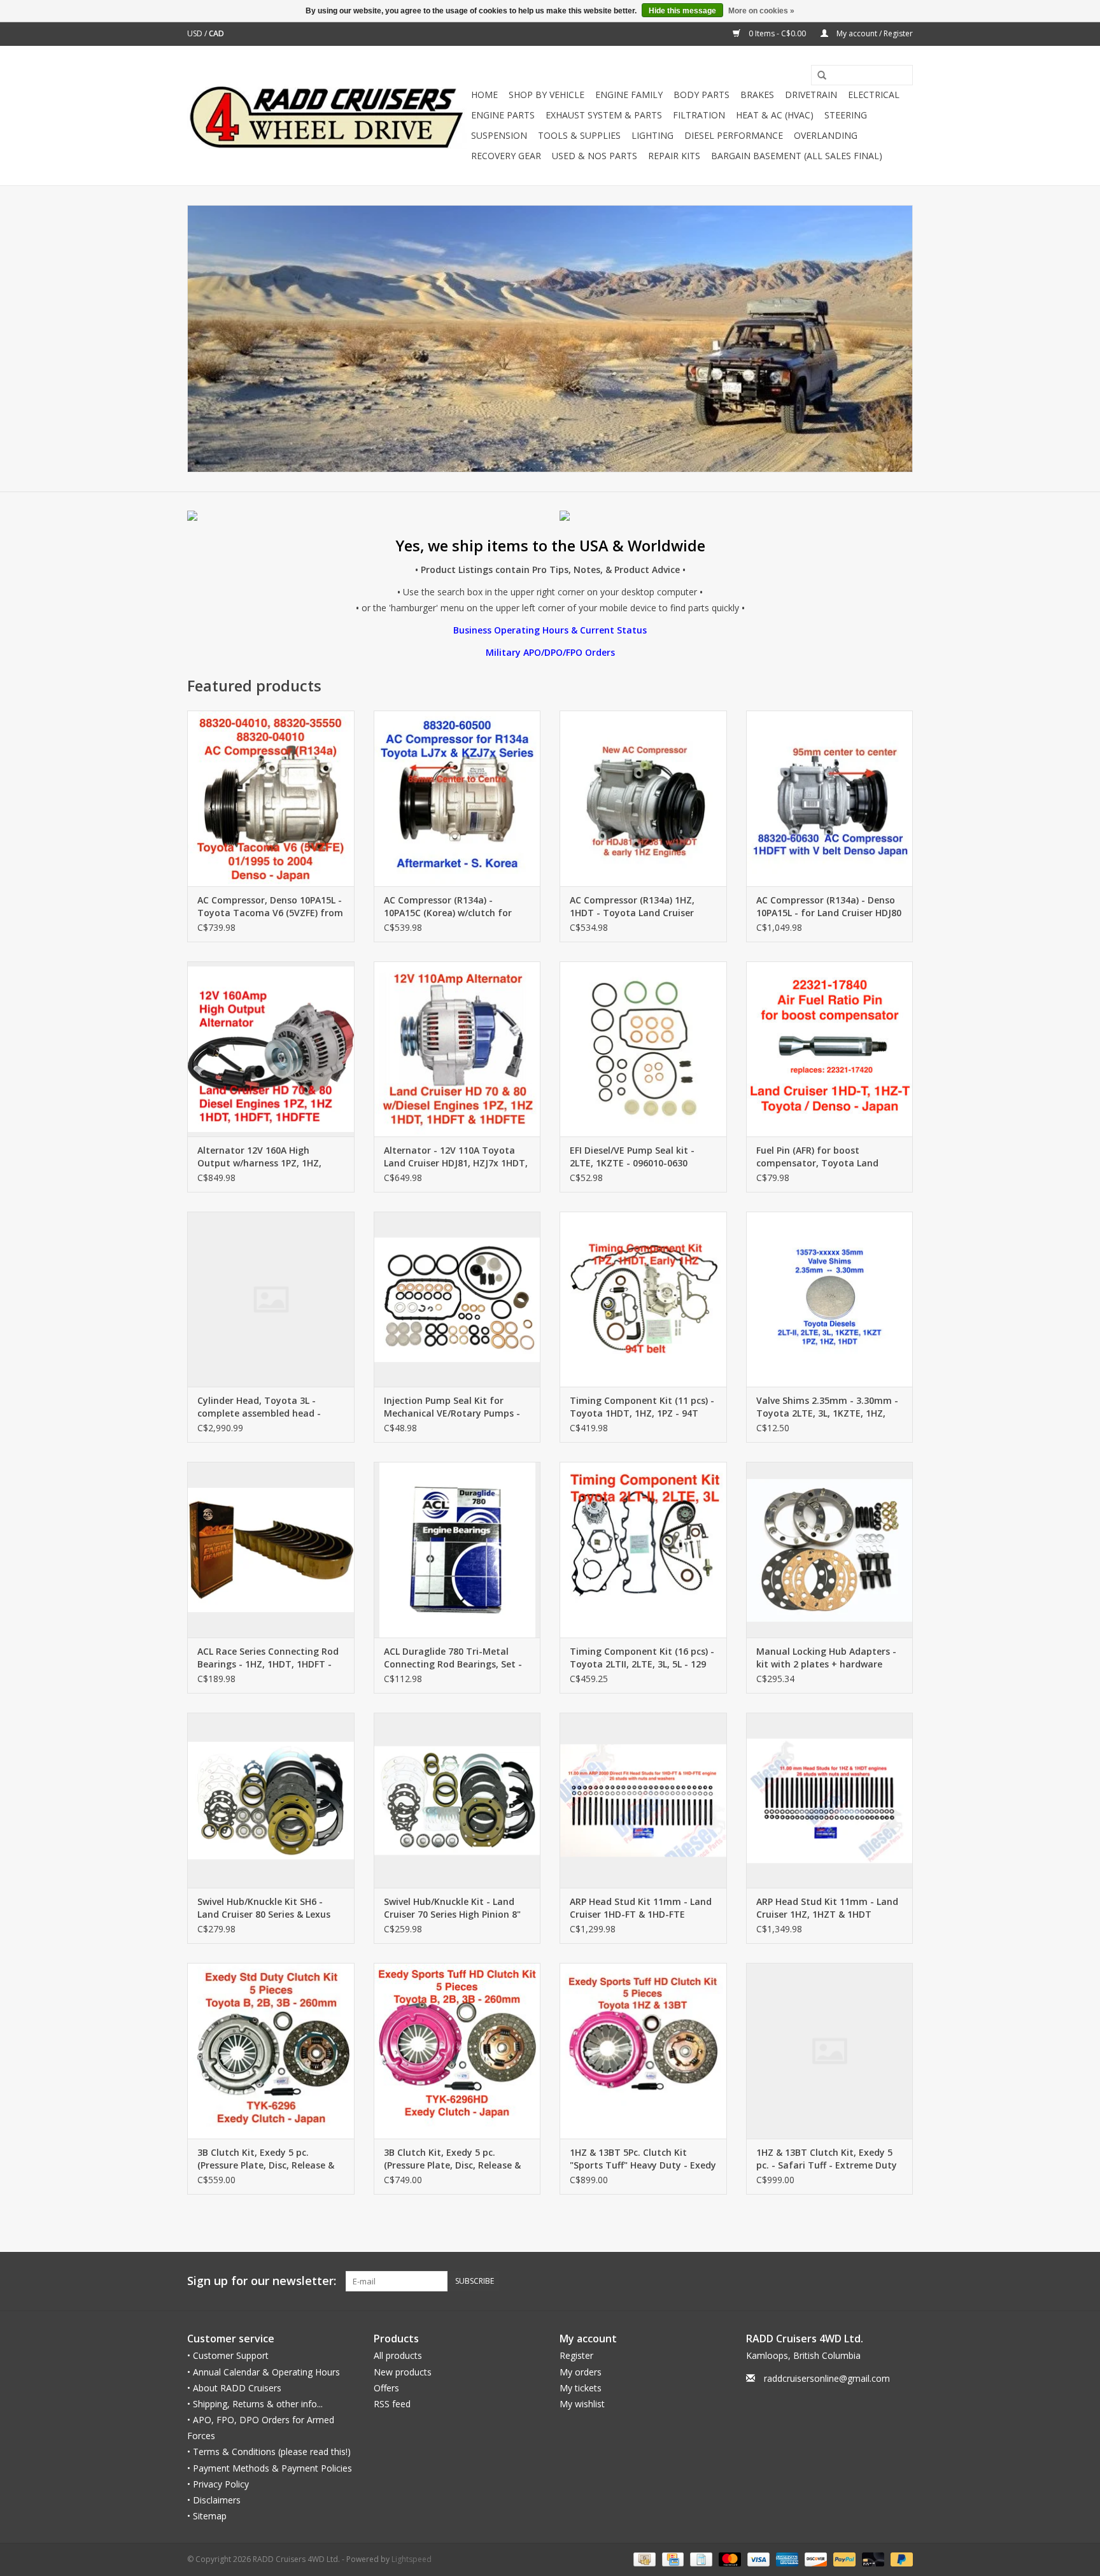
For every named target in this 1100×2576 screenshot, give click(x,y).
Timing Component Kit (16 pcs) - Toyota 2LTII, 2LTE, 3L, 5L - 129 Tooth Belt (642, 1658)
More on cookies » (761, 11)
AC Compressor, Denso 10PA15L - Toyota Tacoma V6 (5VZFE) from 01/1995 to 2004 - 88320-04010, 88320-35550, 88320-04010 (270, 907)
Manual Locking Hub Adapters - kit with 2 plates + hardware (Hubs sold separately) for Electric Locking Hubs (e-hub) (826, 1658)
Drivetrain (811, 95)
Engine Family (629, 95)
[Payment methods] (643, 2559)
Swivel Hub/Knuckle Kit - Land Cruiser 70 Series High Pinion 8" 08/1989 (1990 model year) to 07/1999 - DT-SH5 (452, 1908)
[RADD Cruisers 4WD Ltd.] (327, 116)
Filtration (699, 115)
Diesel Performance (734, 135)
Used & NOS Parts (595, 156)
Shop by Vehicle (546, 95)
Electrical (874, 95)
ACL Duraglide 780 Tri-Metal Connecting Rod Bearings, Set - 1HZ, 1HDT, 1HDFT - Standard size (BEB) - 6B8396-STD (453, 1658)
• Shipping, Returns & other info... (255, 2404)
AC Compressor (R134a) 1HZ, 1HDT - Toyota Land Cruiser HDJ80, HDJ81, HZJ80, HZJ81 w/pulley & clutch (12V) (632, 907)
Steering (846, 115)
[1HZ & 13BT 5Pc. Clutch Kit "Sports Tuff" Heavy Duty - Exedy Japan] (643, 2050)
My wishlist (582, 2404)
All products (398, 2355)
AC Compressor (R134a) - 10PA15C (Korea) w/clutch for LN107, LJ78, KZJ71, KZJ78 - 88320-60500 (448, 907)
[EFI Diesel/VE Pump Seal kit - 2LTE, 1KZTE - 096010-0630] (643, 1049)
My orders (581, 2372)
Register (576, 2355)
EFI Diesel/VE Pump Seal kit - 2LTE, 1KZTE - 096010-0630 (632, 1157)
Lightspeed (412, 2559)
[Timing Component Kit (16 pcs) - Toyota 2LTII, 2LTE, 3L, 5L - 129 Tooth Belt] (643, 1549)
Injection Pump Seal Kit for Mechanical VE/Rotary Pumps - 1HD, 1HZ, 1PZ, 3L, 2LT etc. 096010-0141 (452, 1407)
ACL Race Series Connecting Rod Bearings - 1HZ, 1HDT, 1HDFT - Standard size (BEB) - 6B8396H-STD (268, 1658)
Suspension (499, 135)
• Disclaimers (214, 2500)
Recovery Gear (506, 156)
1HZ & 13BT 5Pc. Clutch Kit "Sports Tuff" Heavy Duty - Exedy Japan (643, 2159)
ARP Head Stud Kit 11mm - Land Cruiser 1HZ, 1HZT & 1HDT (827, 1908)
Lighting (652, 135)
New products (403, 2372)
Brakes (757, 95)
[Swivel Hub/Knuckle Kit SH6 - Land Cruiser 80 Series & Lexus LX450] (271, 1800)
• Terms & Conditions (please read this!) (269, 2452)
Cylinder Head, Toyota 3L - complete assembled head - (259, 1407)
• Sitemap (207, 2516)
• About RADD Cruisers (234, 2388)
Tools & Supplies (579, 135)
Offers (386, 2388)
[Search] (817, 76)
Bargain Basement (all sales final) (797, 156)
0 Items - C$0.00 (777, 33)
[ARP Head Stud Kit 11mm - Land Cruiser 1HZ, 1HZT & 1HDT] (830, 1800)
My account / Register (874, 33)
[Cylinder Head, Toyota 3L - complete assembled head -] (271, 1299)
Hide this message (682, 11)
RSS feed (392, 2404)
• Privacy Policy (218, 2484)
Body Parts (702, 95)
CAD (216, 33)
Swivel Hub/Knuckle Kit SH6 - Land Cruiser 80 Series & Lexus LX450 (264, 1908)
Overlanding (826, 135)
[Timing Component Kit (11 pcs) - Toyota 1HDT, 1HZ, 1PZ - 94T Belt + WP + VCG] (643, 1299)
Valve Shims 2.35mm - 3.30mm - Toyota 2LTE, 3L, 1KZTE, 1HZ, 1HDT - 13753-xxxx (827, 1407)
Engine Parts (503, 115)
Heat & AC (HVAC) (775, 115)
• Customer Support (228, 2355)
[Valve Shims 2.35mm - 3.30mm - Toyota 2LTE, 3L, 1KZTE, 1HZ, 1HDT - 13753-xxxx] (830, 1299)
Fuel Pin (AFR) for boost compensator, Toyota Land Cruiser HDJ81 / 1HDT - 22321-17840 (821, 1157)
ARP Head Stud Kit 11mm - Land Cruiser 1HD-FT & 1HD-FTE (641, 1908)
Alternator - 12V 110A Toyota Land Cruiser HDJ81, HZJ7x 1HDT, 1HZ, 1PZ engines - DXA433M (456, 1157)
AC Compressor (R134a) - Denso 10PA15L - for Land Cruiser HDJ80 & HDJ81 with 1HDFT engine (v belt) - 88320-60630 (829, 907)
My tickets (581, 2388)
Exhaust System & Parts (604, 115)
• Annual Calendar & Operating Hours (264, 2372)
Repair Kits (674, 156)
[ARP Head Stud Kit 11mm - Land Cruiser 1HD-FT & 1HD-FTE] (643, 1800)
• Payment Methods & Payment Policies (270, 2468)
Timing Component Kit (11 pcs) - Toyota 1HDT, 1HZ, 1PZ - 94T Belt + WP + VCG (642, 1407)
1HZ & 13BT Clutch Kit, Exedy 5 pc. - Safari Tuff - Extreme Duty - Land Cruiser (827, 2159)
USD (196, 33)
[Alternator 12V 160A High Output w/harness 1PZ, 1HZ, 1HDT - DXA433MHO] (271, 1049)
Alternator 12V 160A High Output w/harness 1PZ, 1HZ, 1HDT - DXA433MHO (259, 1157)
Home (484, 95)
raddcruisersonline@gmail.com (827, 2378)
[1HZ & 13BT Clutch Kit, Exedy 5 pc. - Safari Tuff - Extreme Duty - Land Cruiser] (830, 2050)
